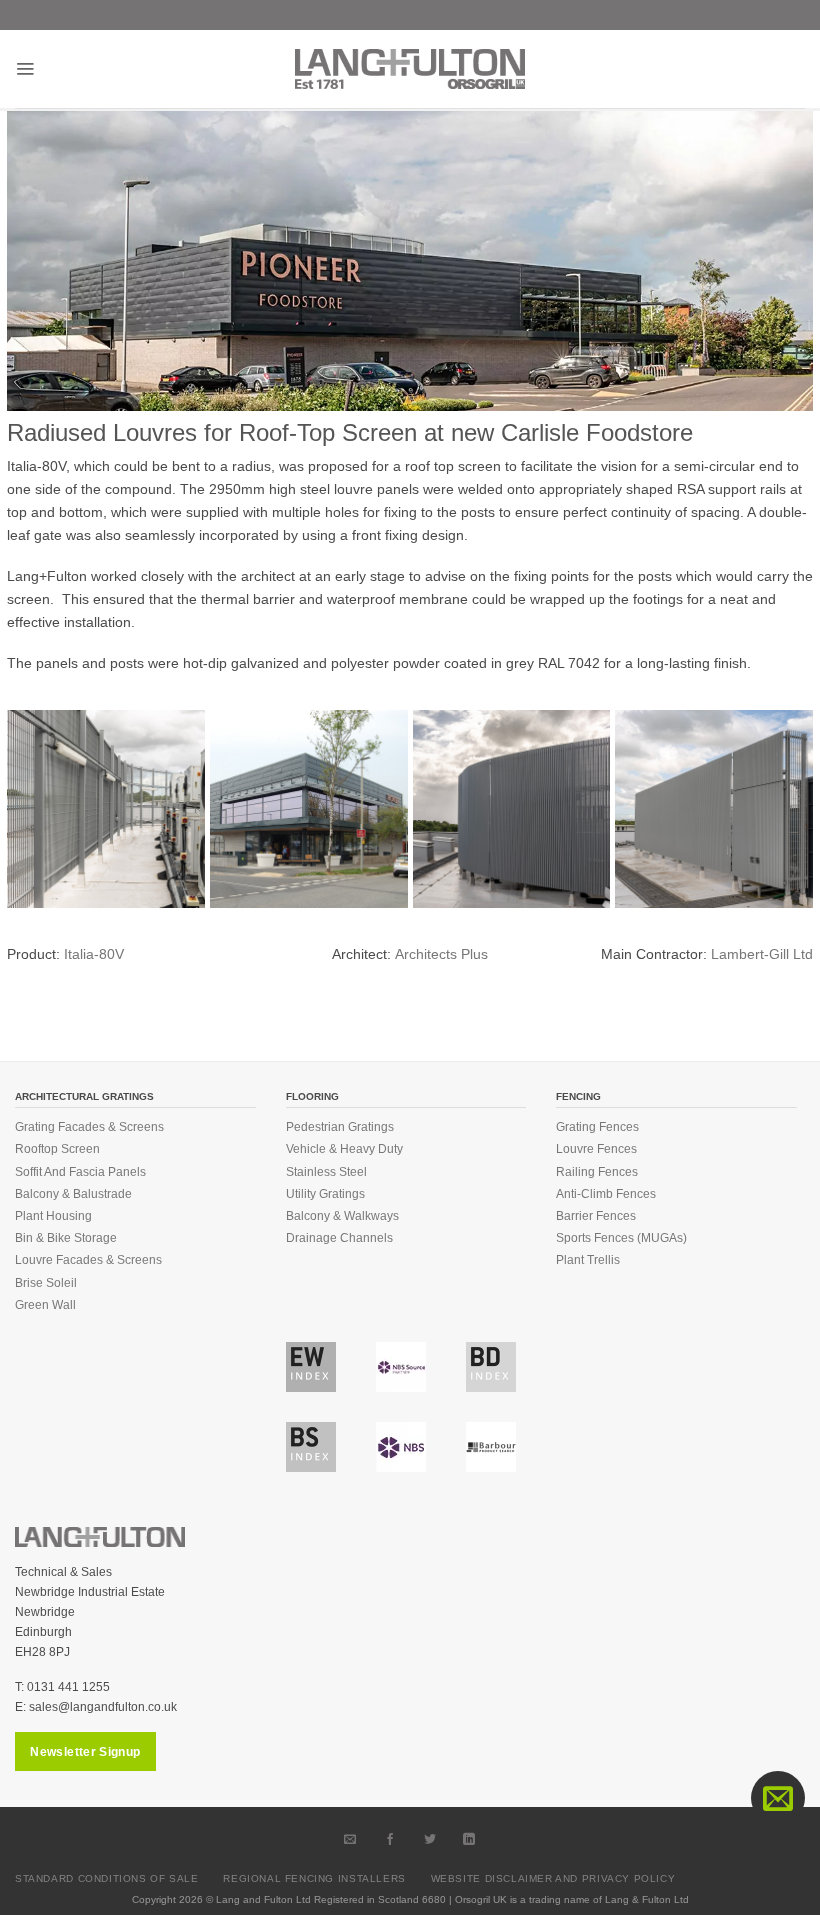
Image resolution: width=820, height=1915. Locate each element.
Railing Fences (597, 1172)
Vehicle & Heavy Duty (344, 1149)
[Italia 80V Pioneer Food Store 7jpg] (106, 809)
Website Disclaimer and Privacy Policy (553, 1878)
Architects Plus (441, 954)
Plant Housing (53, 1216)
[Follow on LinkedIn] (470, 1839)
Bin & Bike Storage (66, 1238)
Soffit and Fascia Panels (80, 1172)
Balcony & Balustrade (73, 1194)
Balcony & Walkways (342, 1216)
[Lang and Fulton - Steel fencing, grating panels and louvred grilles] (410, 69)
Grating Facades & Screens (89, 1127)
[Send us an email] (351, 1839)
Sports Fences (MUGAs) (621, 1238)
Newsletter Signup (85, 1752)
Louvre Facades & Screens (88, 1260)
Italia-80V (94, 954)
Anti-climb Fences (606, 1194)
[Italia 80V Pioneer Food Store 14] (309, 809)
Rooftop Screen (57, 1149)
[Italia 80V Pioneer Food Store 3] (714, 809)
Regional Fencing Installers (314, 1878)
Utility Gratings (325, 1194)
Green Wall (45, 1305)
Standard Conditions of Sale (107, 1878)
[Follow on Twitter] (430, 1839)
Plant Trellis (588, 1260)
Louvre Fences (596, 1149)
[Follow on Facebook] (390, 1839)
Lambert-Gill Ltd (762, 954)
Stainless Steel (326, 1172)
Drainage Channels (339, 1238)
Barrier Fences (596, 1216)
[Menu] (25, 69)
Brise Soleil (46, 1283)
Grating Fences (597, 1127)
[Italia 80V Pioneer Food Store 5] (512, 809)
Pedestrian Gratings (340, 1127)
